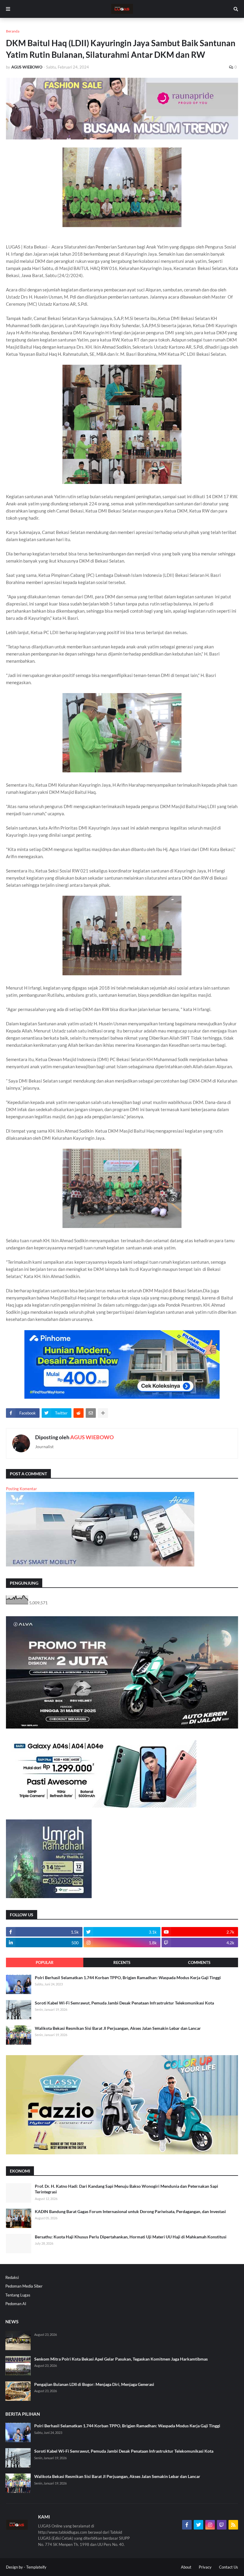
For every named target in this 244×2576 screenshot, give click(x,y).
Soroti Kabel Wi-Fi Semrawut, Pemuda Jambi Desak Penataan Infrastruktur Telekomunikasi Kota (124, 2003)
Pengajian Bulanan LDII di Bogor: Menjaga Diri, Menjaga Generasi (94, 2384)
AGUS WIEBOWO (92, 1437)
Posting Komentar (21, 1489)
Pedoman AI (16, 2304)
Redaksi (12, 2277)
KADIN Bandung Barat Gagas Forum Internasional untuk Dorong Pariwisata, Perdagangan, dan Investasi (130, 2211)
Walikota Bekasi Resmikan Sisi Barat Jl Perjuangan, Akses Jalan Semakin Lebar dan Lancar (118, 2028)
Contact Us (229, 2567)
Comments (199, 1962)
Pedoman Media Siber (24, 2286)
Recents (122, 1962)
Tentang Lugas (18, 2295)
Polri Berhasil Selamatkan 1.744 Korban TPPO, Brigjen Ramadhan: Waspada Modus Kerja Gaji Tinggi (128, 1978)
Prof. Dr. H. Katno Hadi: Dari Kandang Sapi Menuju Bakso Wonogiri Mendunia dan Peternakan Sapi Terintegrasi (126, 2189)
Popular (45, 1962)
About (186, 2567)
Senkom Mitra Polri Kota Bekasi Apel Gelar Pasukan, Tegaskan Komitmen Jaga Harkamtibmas (121, 2359)
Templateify (36, 2567)
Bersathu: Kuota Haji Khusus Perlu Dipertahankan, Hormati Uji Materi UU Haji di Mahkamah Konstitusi (131, 2237)
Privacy (205, 2567)
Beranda (13, 31)
